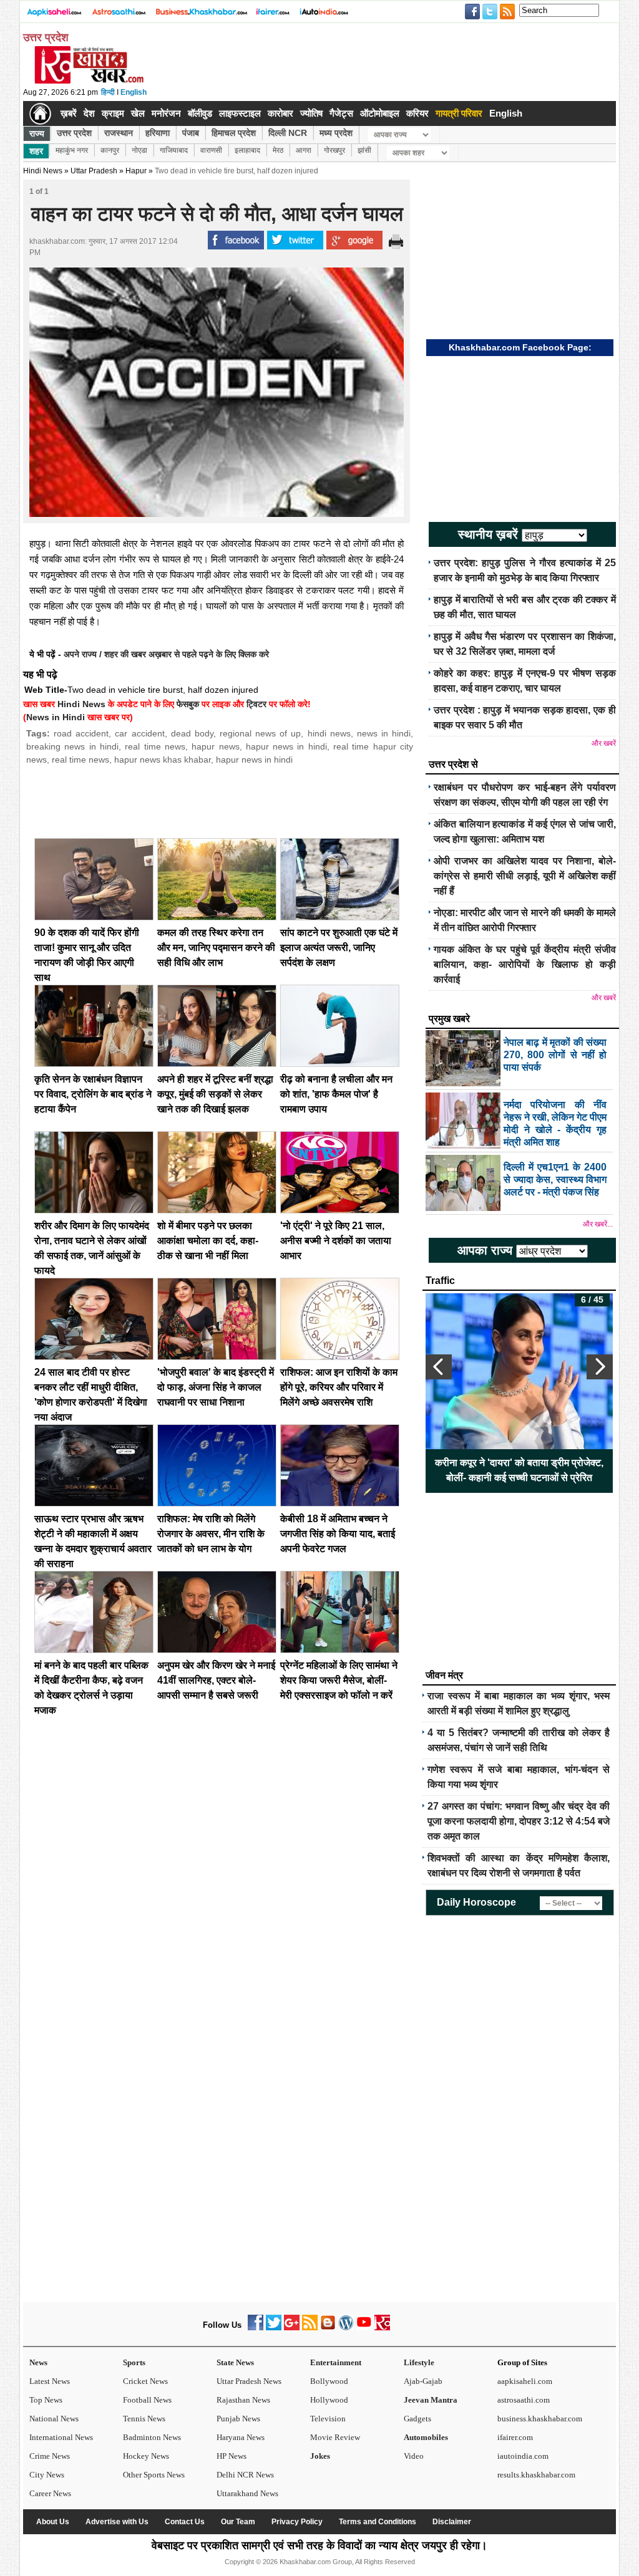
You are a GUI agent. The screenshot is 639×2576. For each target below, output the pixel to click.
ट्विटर (256, 704)
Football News (147, 2400)
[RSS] (310, 2328)
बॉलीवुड (200, 113)
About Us (53, 2522)
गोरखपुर (334, 150)
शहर (36, 151)
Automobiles (426, 2437)
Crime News (50, 2456)
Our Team (238, 2522)
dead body (192, 733)
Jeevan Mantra (431, 2400)
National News (54, 2419)
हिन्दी (108, 92)
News (38, 2362)
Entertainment (336, 2362)
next (600, 1367)
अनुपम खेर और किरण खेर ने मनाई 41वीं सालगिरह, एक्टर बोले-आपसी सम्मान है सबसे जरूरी (216, 1680)
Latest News (50, 2381)
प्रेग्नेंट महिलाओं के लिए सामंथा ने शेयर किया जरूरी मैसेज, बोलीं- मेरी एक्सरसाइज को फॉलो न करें (339, 1680)
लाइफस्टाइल (240, 113)
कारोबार (280, 113)
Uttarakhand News (247, 2493)
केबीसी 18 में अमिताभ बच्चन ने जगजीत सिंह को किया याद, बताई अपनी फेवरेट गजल (338, 1534)
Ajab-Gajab (423, 2381)
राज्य (37, 133)
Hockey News (146, 2456)
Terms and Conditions (378, 2522)
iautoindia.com (523, 2456)
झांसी (364, 150)
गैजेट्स (341, 113)
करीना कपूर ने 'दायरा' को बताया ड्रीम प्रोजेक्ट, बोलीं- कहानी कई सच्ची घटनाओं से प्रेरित (519, 1470)
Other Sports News (154, 2475)
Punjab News (238, 2419)
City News (47, 2475)
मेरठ (278, 150)
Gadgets (417, 2419)
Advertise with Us (117, 2522)
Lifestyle (419, 2362)
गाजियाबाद (174, 150)
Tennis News (144, 2419)
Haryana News (241, 2437)
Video (414, 2456)
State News (235, 2362)
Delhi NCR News (245, 2475)
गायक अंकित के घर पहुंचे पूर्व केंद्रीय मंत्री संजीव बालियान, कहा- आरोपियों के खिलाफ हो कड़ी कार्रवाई (525, 964)
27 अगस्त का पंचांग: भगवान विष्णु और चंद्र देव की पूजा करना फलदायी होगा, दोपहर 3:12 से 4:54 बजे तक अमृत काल (519, 1821)
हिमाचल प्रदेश (234, 133)
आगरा (304, 150)
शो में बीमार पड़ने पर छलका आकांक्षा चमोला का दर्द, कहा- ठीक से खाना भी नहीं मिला (208, 1241)
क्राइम (113, 113)
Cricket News (145, 2381)
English (134, 92)
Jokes (320, 2456)
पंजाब (191, 133)
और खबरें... (598, 1224)
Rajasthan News (243, 2400)
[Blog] (328, 2328)
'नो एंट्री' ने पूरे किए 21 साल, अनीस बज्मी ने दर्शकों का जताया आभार (336, 1241)
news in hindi (384, 733)
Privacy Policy (297, 2522)
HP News (232, 2456)
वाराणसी (211, 150)
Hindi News (43, 171)
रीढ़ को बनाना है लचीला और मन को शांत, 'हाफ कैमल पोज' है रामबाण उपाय (336, 1094)
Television (328, 2419)
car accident (139, 733)
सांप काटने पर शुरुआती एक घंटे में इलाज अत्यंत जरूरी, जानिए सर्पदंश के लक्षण (339, 948)
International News (61, 2437)
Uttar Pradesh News (249, 2381)
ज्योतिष (311, 113)
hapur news (215, 746)
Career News (50, 2493)
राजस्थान (119, 133)
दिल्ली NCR (288, 133)
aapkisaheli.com (525, 2381)
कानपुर (110, 150)
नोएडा (139, 150)
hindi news (329, 733)
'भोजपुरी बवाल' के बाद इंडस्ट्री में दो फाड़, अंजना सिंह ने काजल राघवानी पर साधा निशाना (216, 1387)
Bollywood (329, 2381)
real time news (155, 746)
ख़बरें (69, 113)
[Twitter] (274, 2328)
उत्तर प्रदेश (74, 133)
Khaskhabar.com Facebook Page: (520, 347)
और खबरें (604, 743)
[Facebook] (256, 2328)
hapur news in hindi (286, 746)
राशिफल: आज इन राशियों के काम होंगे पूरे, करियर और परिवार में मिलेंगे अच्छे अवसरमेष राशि (339, 1387)
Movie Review (335, 2437)
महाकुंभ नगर (72, 150)
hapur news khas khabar (163, 760)
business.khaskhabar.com (540, 2419)
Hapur (136, 171)
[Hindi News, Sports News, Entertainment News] (40, 113)
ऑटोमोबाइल (380, 113)
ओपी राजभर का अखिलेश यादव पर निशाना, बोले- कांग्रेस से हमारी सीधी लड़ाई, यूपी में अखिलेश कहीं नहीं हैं (525, 876)
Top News (46, 2400)
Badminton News (152, 2437)
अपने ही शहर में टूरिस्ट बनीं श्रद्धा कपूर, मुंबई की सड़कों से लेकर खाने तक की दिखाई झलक (215, 1094)
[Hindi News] (89, 81)
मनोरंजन (166, 113)
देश (89, 113)
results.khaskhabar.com (536, 2475)
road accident (81, 733)
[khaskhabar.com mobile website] (382, 2328)
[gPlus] (292, 2328)
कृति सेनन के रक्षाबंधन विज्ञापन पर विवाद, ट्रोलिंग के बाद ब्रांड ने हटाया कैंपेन (93, 1094)
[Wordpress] (346, 2328)
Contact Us (185, 2522)
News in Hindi (56, 717)
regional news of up (260, 733)
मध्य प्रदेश (336, 133)
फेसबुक (188, 704)
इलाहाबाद (247, 150)
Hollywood (329, 2400)
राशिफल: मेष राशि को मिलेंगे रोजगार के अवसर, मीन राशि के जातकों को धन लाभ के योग (211, 1534)
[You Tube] (364, 2328)
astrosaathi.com (524, 2400)
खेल (138, 113)
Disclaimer (452, 2522)
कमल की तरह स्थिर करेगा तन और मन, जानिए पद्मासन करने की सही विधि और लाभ (216, 948)
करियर (417, 113)
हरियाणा (158, 133)
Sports (134, 2362)
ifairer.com (515, 2437)
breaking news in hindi (72, 746)
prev (439, 1367)
